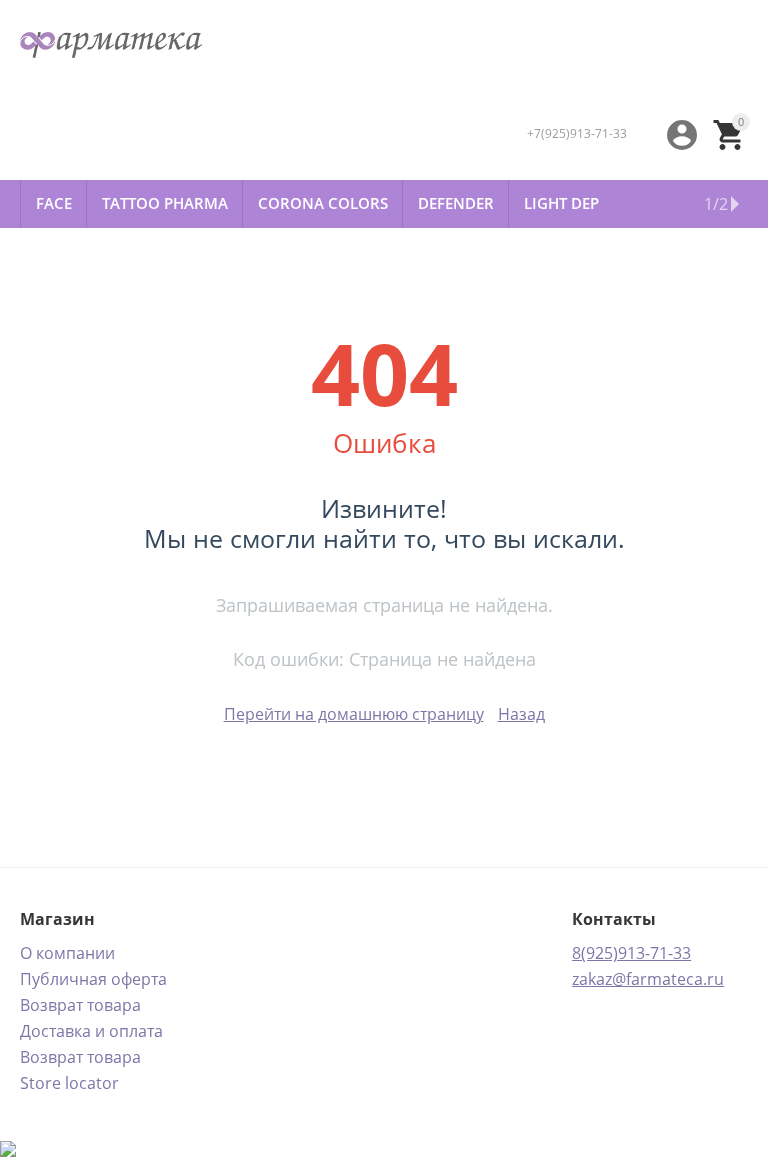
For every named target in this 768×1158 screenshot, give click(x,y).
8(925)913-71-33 (631, 953)
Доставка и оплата (91, 1031)
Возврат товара (80, 1005)
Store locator (69, 1083)
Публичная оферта (93, 979)
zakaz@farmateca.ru (648, 979)
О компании (67, 953)
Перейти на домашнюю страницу (354, 714)
